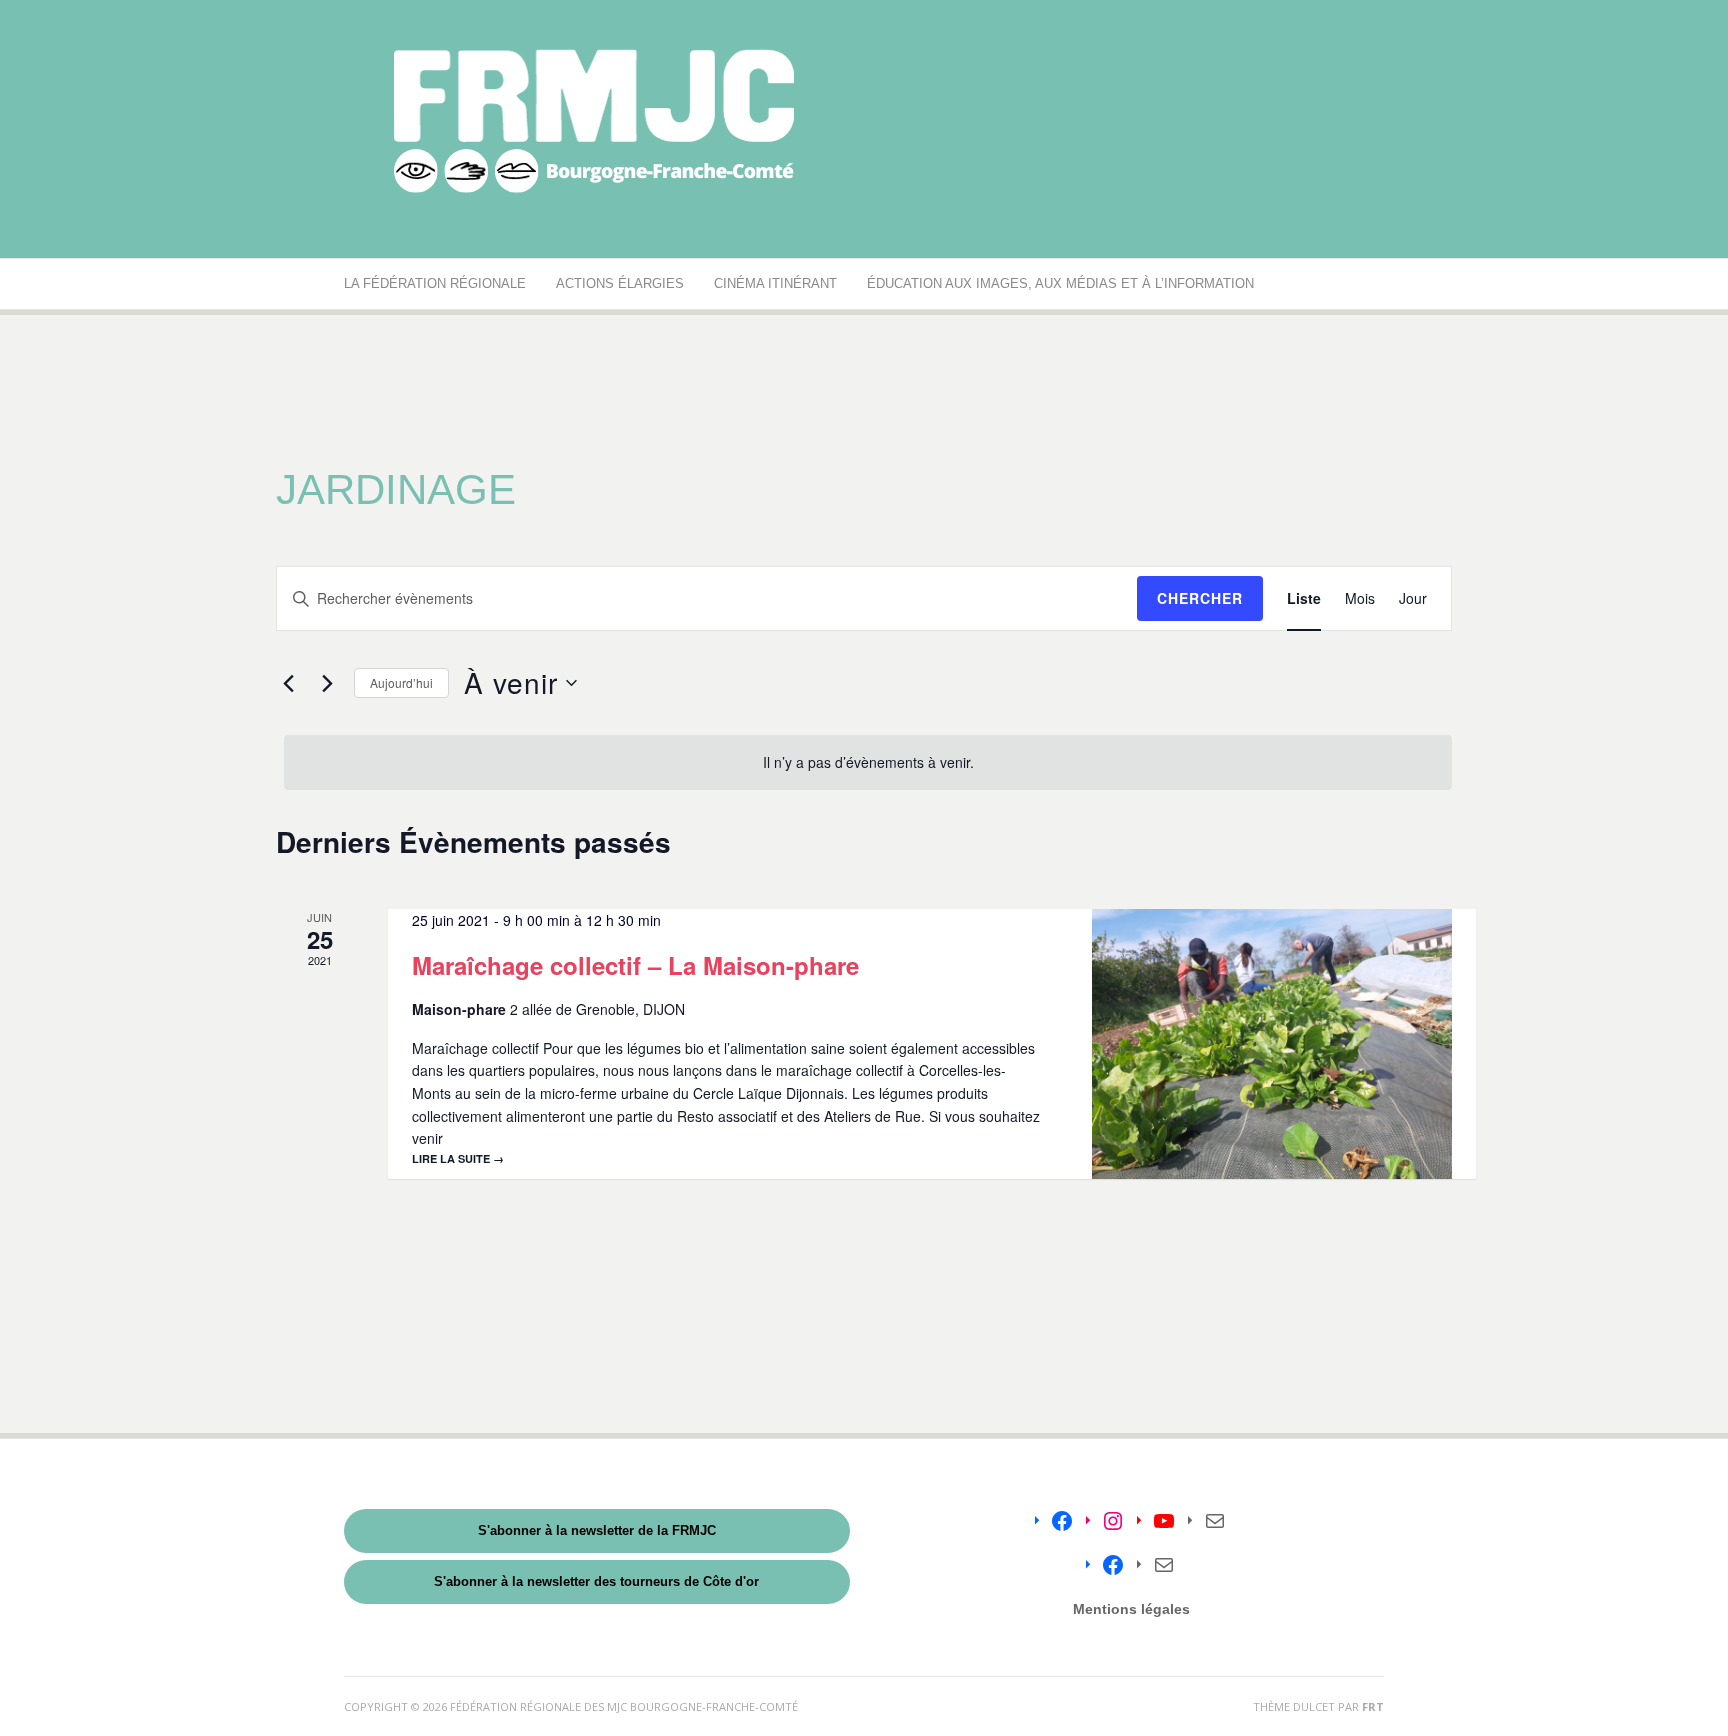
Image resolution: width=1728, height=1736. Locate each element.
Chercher (1200, 598)
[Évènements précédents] (288, 683)
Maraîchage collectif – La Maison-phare (635, 965)
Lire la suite (458, 1158)
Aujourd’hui (401, 682)
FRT (1373, 1706)
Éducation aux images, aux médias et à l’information (1060, 283)
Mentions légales (1131, 1609)
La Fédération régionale (435, 283)
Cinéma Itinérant (775, 283)
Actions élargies (620, 283)
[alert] (868, 762)
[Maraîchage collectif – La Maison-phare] (1272, 1044)
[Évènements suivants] (327, 683)
